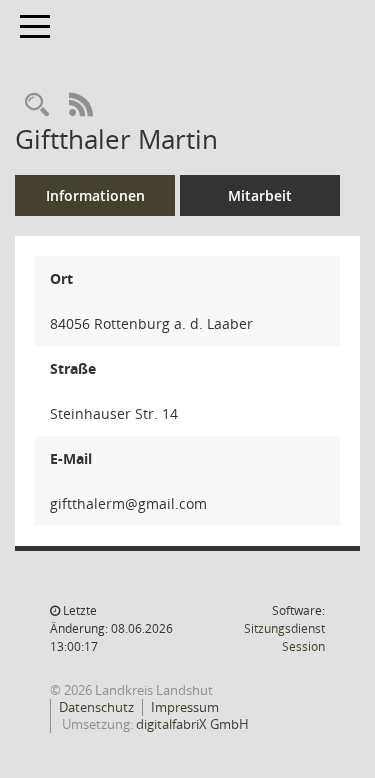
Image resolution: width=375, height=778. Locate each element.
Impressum (185, 707)
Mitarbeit (260, 195)
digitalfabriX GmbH (192, 724)
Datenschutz (96, 707)
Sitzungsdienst (284, 637)
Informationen (95, 195)
